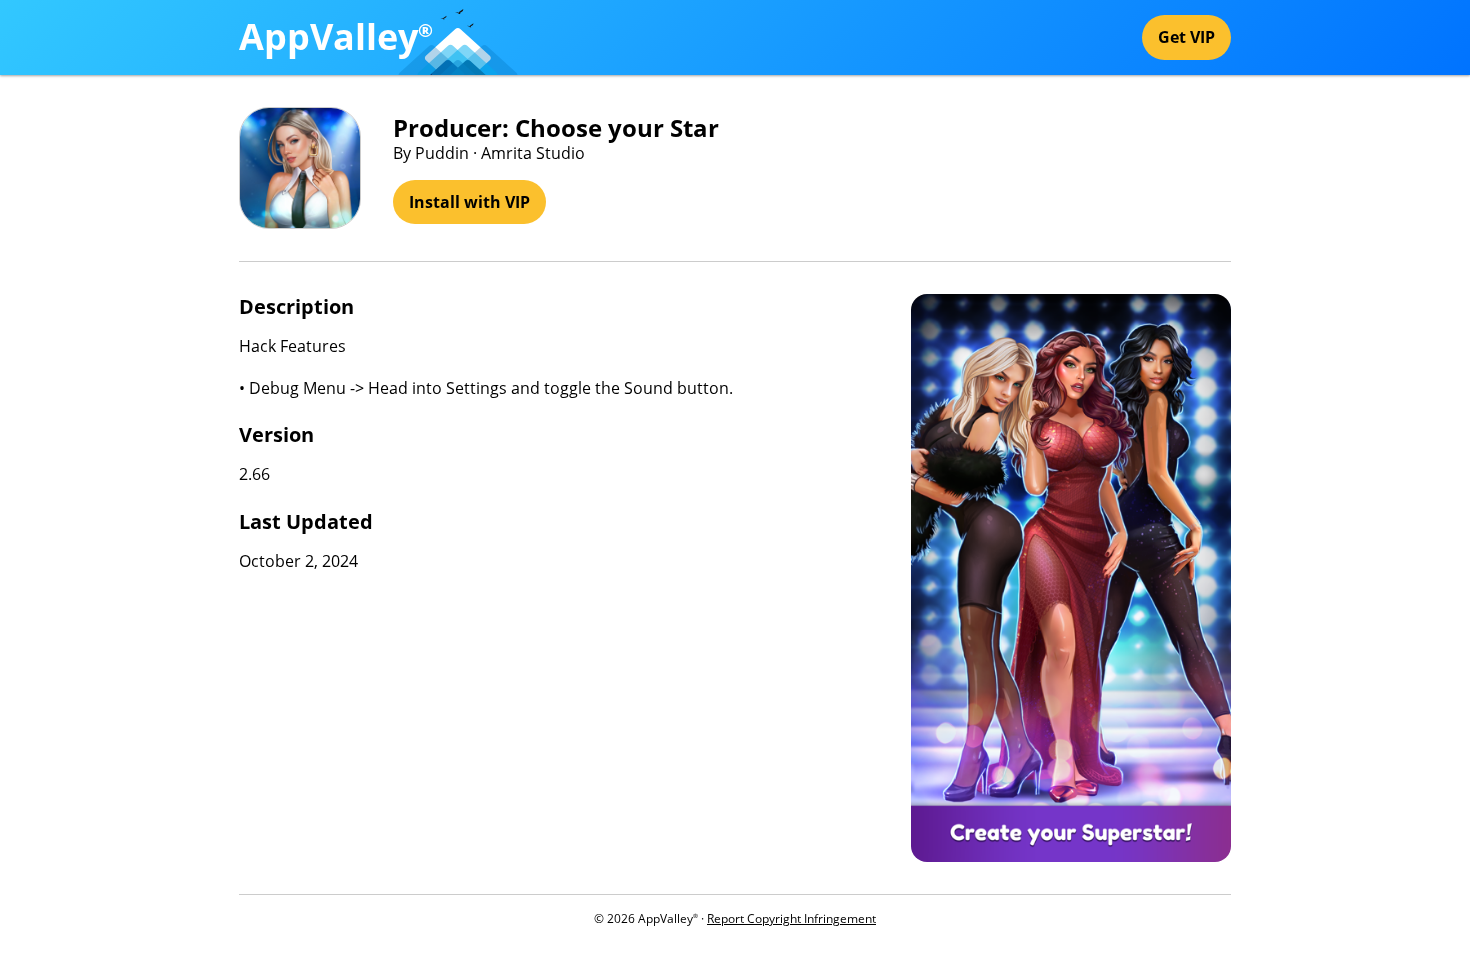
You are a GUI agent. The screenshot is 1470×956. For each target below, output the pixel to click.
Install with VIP (469, 202)
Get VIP (1186, 37)
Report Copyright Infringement (791, 918)
